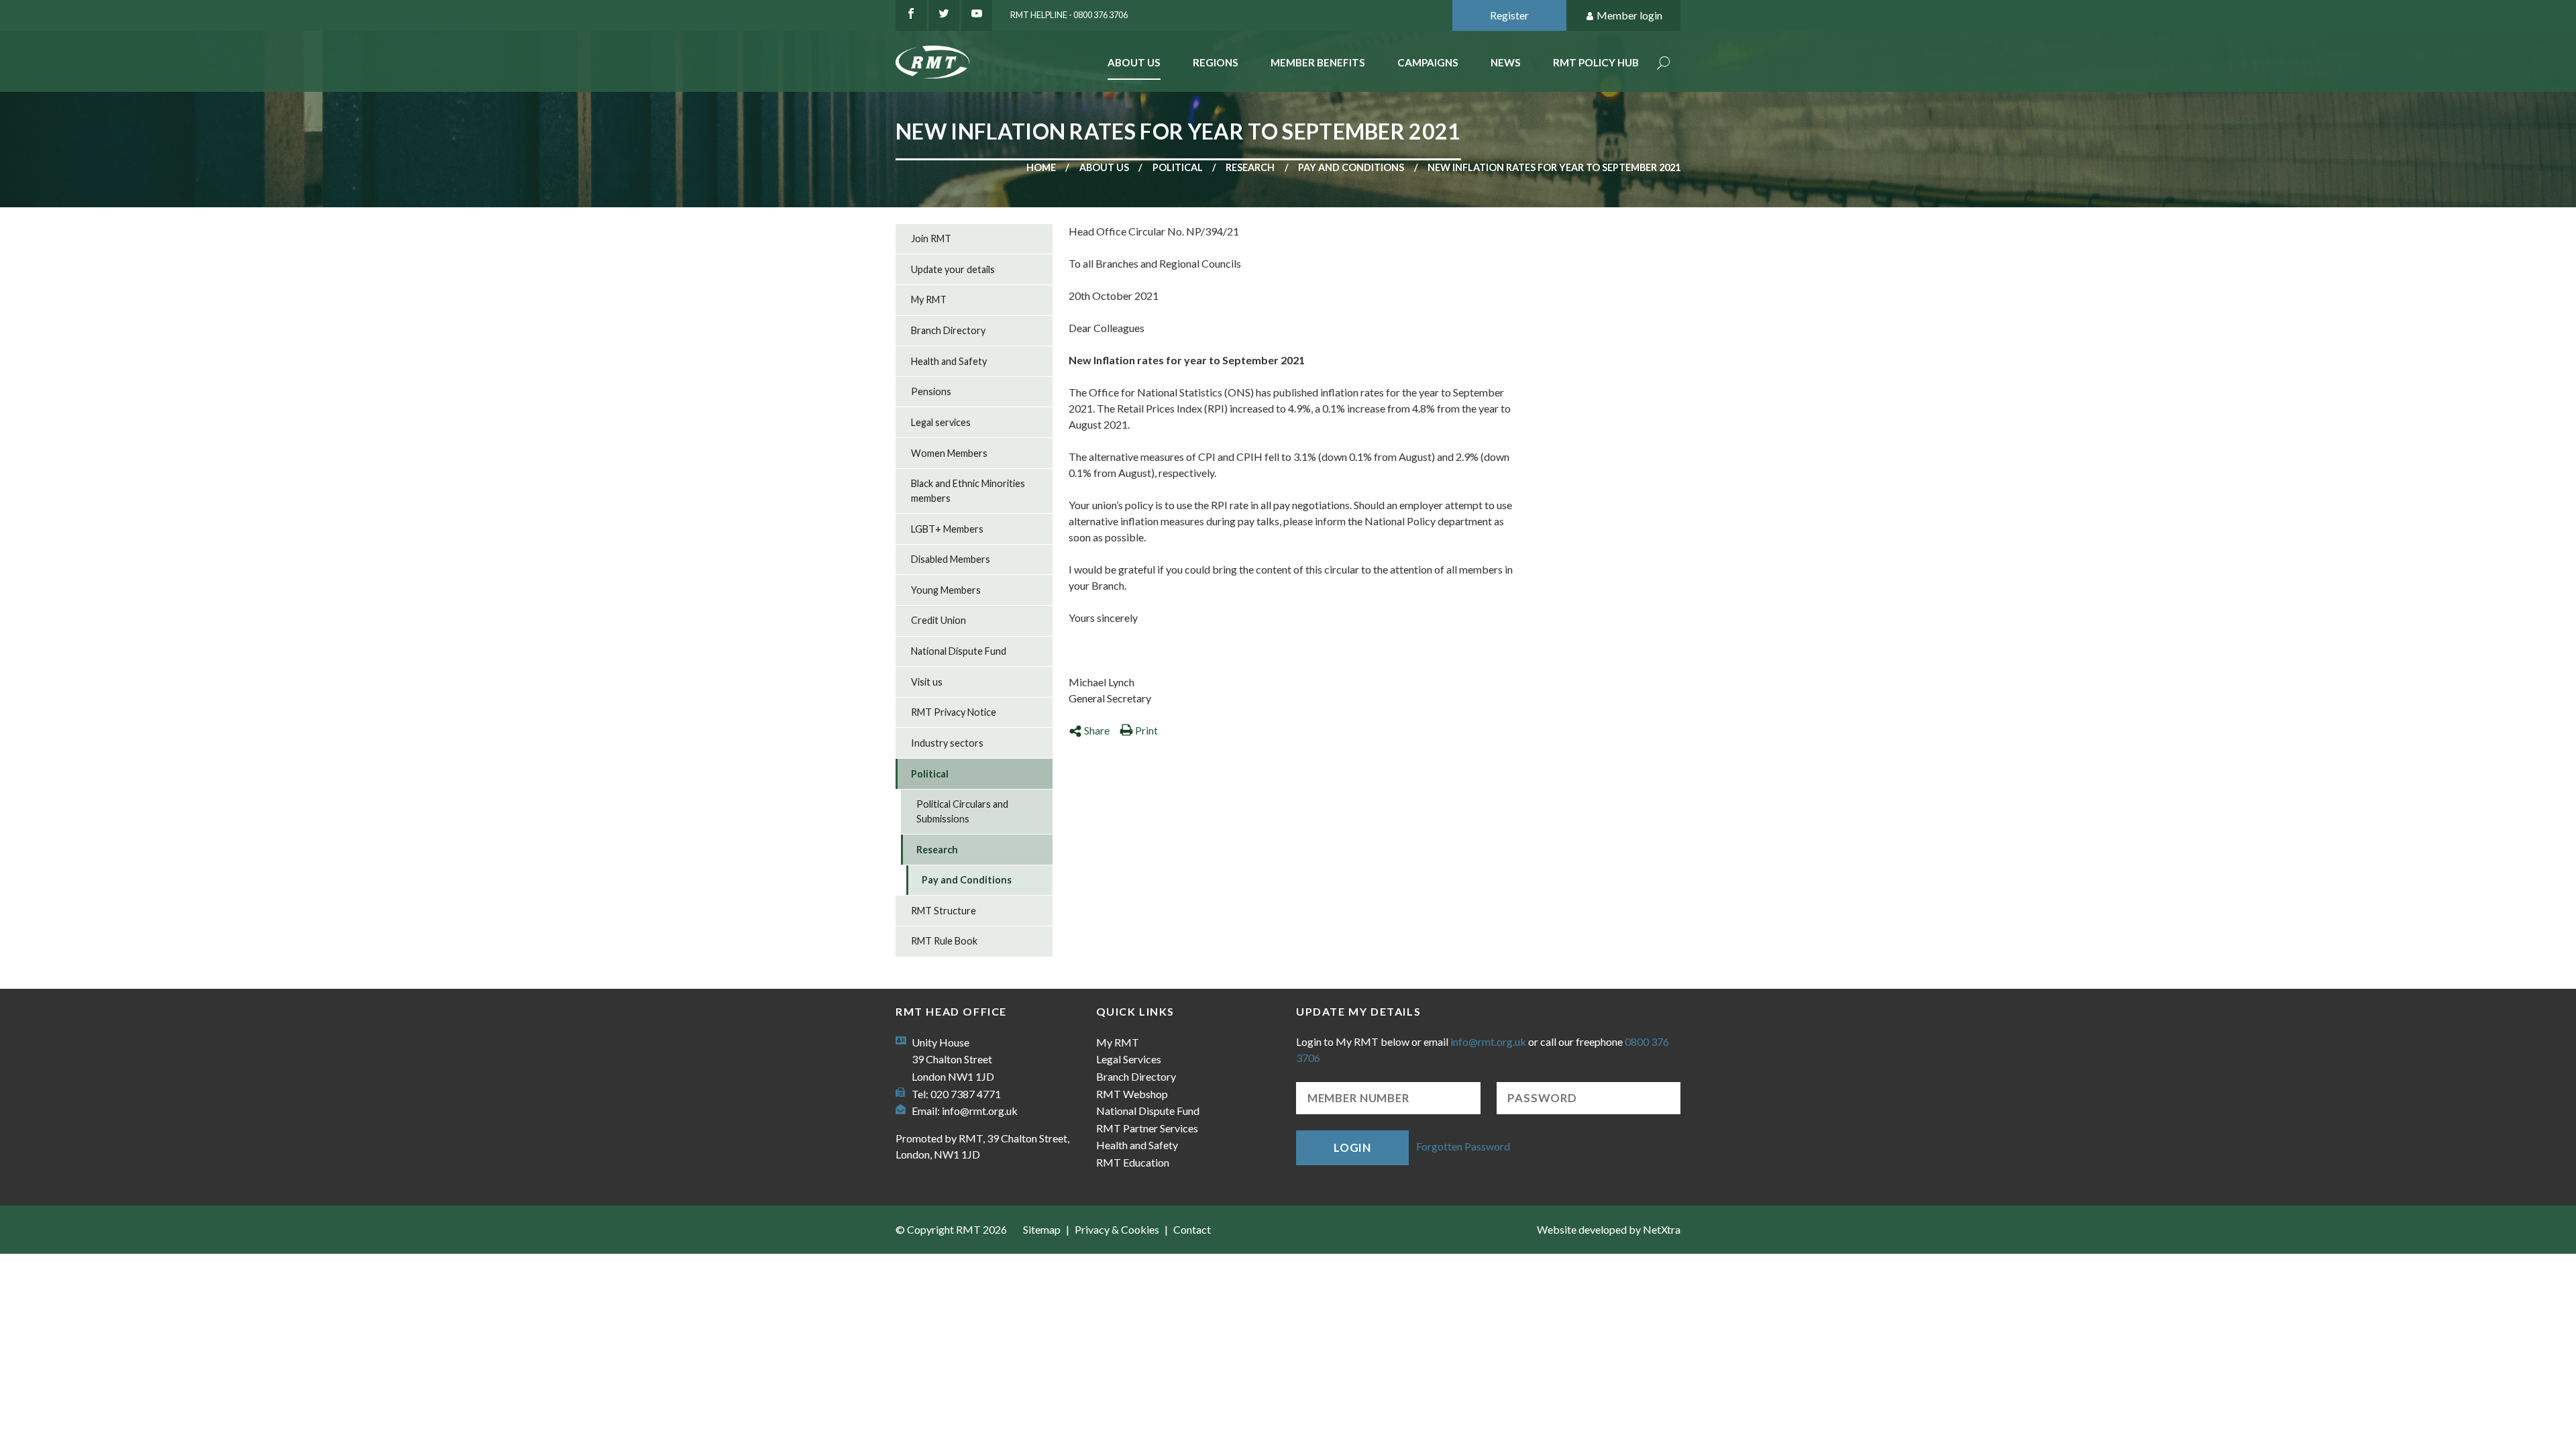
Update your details (953, 269)
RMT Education (1133, 1162)
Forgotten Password (1463, 1146)
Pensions (931, 391)
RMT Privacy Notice (954, 712)
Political (1178, 167)
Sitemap (1042, 1229)
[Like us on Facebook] (911, 15)
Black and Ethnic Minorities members (968, 491)
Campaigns (1428, 62)
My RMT (929, 300)
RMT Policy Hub (1596, 62)
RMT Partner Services (1147, 1128)
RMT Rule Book (944, 941)
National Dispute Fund (959, 651)
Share (1097, 730)
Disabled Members (951, 559)
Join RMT (931, 238)
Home (1041, 167)
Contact (1192, 1229)
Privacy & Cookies (1117, 1229)
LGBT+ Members (947, 529)
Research (1250, 167)
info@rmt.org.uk (980, 1111)
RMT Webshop (1132, 1094)
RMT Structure (944, 911)
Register (1509, 15)
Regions (1216, 62)
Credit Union (938, 620)
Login (1352, 1147)
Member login (1629, 15)
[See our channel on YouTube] (977, 15)
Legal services (941, 422)
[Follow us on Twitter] (944, 15)
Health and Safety (949, 361)
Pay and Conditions (1351, 167)
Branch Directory (948, 330)
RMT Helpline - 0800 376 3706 (1069, 15)
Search (1664, 64)
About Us (1134, 62)
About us (1104, 167)
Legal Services (1129, 1059)
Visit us (927, 682)
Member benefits (1318, 62)
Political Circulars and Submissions (962, 811)
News (1506, 62)
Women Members (949, 453)
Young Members (946, 590)
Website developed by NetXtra (1609, 1229)
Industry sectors (947, 743)
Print (1146, 730)
